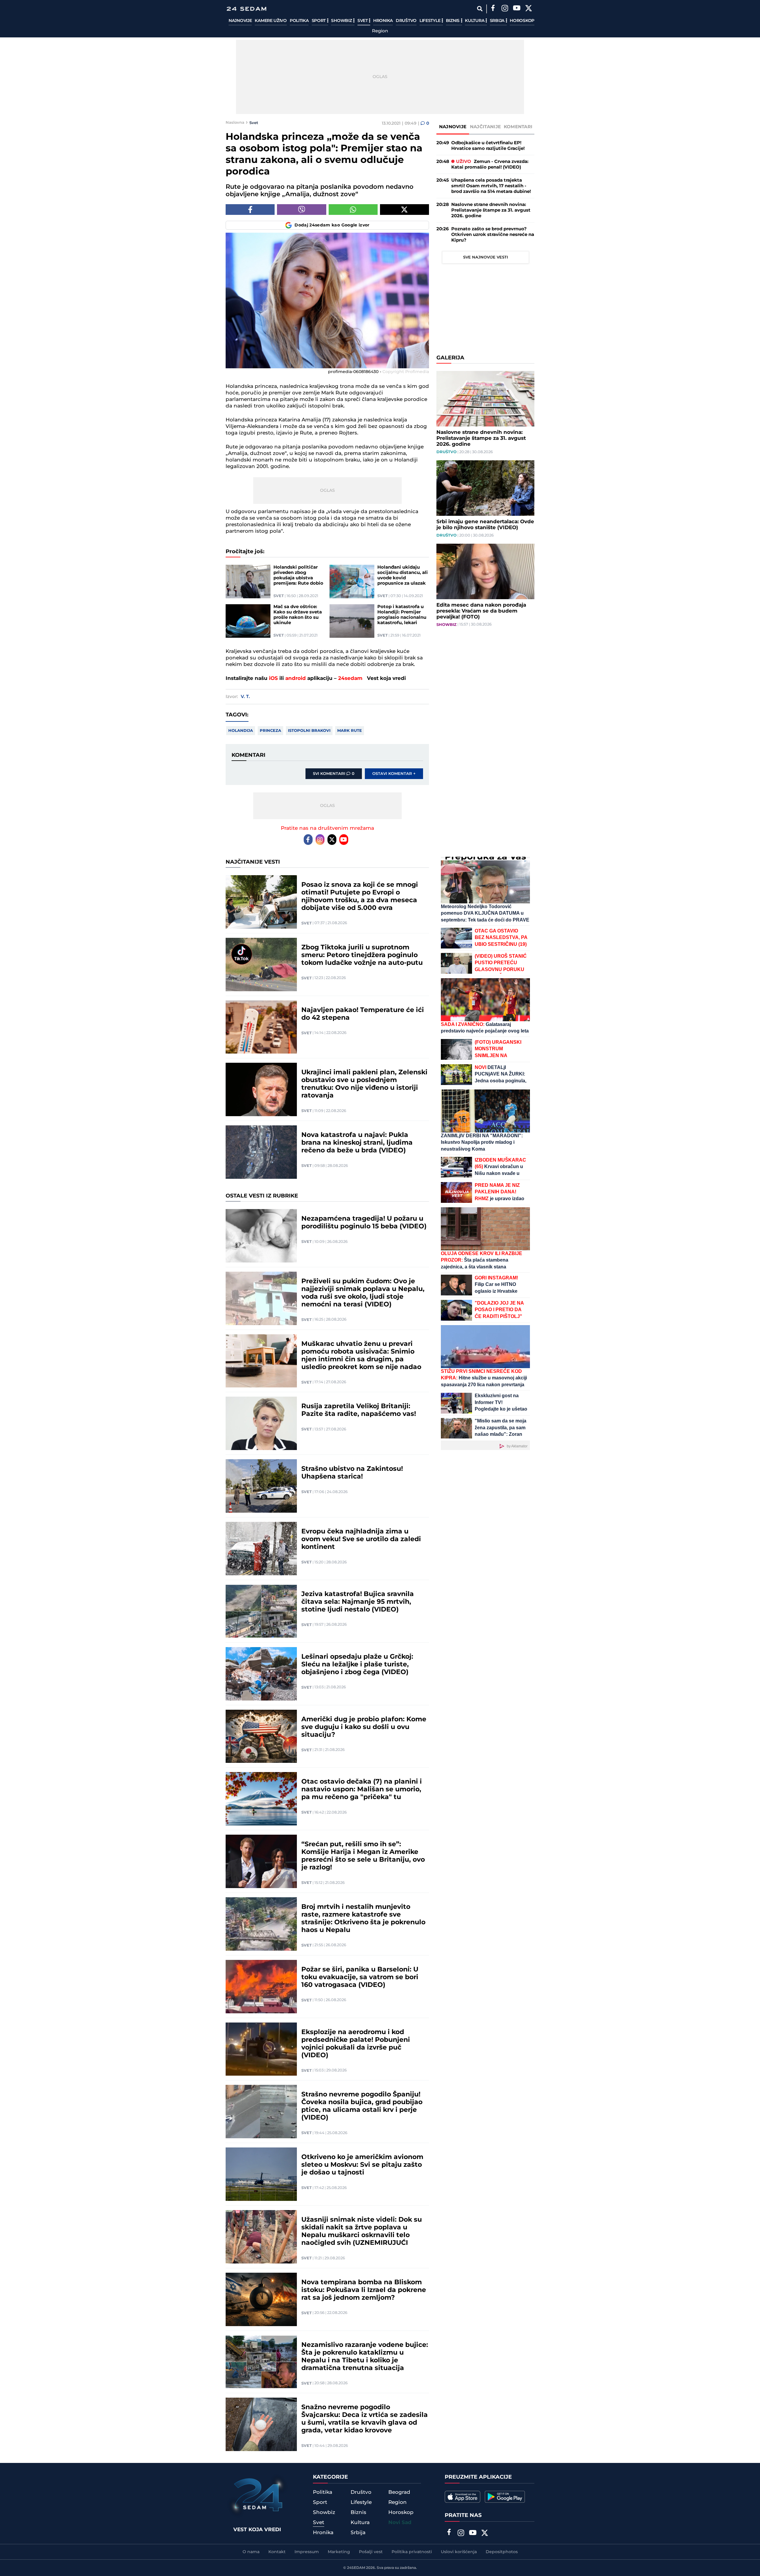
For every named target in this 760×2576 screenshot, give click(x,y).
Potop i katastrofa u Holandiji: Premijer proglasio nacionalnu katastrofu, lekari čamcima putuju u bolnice (402, 615)
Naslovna (235, 123)
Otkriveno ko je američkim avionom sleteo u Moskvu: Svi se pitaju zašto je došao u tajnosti (362, 2165)
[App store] (463, 2497)
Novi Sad (400, 2523)
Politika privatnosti (412, 2552)
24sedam (350, 678)
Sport (319, 21)
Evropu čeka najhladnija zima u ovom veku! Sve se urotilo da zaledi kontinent (361, 1539)
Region (380, 31)
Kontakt (277, 2552)
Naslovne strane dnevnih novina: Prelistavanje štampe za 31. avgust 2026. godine (491, 210)
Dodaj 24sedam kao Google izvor (332, 225)
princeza (270, 731)
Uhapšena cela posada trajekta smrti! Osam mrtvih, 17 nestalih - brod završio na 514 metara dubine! (491, 186)
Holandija (241, 731)
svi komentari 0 (334, 774)
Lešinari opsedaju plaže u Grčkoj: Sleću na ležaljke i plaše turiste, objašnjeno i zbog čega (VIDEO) (357, 1665)
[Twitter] (528, 9)
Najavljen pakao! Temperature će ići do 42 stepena (363, 1014)
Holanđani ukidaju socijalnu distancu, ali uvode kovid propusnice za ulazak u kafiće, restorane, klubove (403, 575)
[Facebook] (493, 9)
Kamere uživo (271, 21)
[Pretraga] (480, 9)
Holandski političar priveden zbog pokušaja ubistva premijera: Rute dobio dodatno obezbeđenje (299, 575)
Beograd (399, 2492)
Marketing (339, 2552)
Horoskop (522, 21)
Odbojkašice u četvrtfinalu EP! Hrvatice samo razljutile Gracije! (488, 146)
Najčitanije (485, 127)
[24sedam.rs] (246, 9)
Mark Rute (350, 731)
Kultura (475, 21)
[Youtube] (344, 840)
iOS (273, 678)
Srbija (498, 21)
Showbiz (342, 21)
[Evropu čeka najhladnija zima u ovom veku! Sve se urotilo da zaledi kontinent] (261, 1549)
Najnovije (240, 21)
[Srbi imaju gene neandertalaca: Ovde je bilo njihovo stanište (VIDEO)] (485, 488)
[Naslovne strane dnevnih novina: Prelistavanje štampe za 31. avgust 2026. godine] (485, 399)
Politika (299, 21)
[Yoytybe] (517, 9)
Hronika (383, 21)
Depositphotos (502, 2552)
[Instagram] (505, 9)
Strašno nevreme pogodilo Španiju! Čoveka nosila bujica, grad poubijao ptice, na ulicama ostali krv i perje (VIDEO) (362, 2106)
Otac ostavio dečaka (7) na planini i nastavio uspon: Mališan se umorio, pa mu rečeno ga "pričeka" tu (362, 1790)
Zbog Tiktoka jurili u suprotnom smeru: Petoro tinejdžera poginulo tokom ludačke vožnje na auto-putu (362, 955)
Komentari (518, 127)
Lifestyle (430, 21)
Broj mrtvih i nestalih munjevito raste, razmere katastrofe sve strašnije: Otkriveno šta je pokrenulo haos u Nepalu (363, 1919)
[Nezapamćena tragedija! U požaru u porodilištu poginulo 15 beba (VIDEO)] (261, 1236)
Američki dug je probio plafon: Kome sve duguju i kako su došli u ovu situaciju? (364, 1727)
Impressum (307, 2552)
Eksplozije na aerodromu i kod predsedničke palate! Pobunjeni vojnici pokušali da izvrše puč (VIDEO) (356, 2044)
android (296, 678)
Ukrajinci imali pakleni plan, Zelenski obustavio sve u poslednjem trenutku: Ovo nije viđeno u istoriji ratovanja (364, 1084)
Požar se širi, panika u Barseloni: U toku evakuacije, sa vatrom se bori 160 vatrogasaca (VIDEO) (360, 1977)
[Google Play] (505, 2497)
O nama (251, 2552)
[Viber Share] (301, 210)
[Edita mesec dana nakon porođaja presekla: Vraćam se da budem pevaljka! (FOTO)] (485, 571)
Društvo (406, 21)
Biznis (453, 21)
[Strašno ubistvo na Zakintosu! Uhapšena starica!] (261, 1486)
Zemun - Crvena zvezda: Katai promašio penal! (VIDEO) (490, 164)
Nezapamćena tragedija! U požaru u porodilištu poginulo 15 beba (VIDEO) (364, 1223)
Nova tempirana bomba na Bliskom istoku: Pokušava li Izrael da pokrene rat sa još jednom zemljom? (364, 2290)
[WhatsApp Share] (353, 210)
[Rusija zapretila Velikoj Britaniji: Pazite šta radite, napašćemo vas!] (261, 1423)
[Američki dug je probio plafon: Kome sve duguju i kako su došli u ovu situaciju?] (261, 1736)
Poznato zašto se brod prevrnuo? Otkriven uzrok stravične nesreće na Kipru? (493, 235)
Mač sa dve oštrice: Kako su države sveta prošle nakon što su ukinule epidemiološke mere (298, 615)
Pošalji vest (371, 2552)
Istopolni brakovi (309, 731)
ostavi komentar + (394, 774)
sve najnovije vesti (486, 257)
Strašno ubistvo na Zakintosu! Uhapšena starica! (352, 1473)
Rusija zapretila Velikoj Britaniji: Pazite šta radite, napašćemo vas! (359, 1410)
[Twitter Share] (404, 210)
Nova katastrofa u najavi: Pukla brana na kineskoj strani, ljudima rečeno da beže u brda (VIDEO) (357, 1143)
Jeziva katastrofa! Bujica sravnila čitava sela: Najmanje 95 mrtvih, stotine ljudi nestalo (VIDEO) (358, 1602)
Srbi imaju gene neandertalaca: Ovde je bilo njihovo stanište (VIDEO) (485, 525)
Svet (363, 21)
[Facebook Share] (250, 210)
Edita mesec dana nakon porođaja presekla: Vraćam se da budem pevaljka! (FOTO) (481, 611)
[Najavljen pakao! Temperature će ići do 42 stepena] (261, 1027)
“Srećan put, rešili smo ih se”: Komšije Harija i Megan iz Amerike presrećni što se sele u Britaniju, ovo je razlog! (363, 1856)
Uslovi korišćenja (459, 2552)
